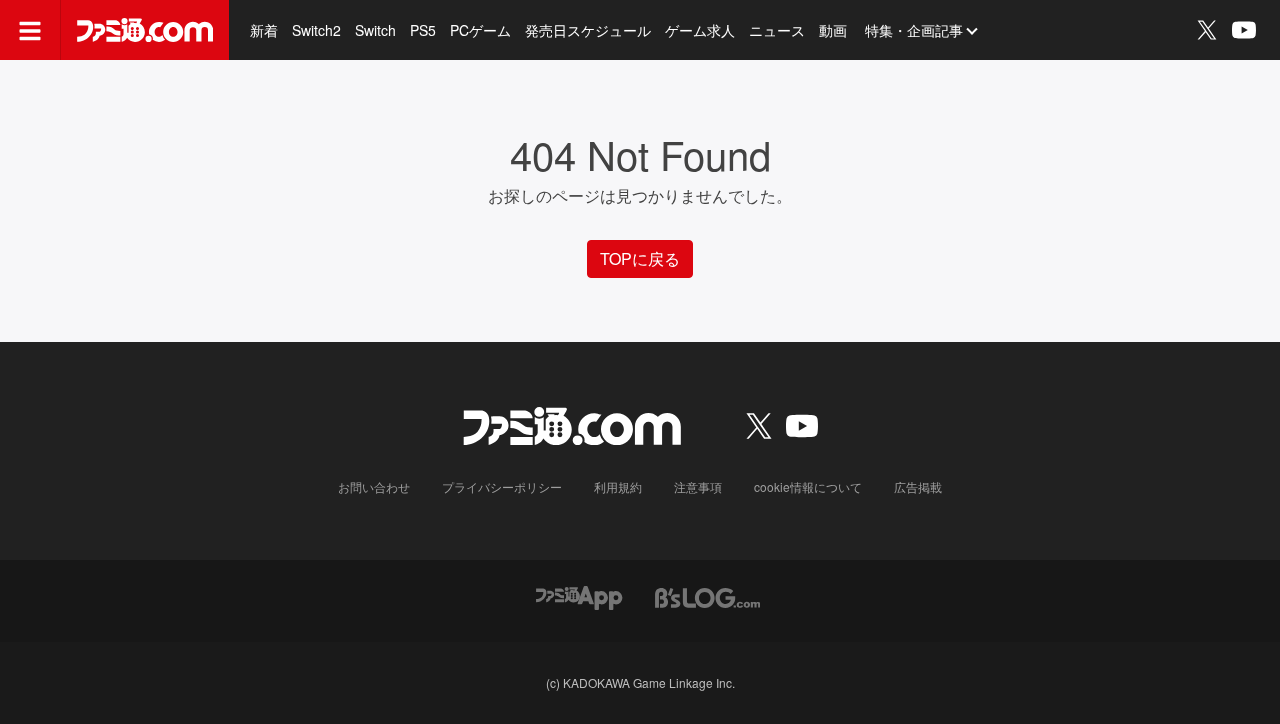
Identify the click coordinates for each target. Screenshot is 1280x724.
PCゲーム (480, 30)
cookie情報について (808, 486)
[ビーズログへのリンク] (707, 595)
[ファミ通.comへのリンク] (145, 30)
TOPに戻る (640, 258)
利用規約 (618, 486)
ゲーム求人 (700, 30)
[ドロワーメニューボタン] (30, 30)
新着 (264, 30)
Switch (375, 30)
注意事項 (698, 486)
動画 (833, 30)
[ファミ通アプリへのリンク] (579, 595)
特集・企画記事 (914, 30)
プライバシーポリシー (502, 486)
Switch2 (316, 30)
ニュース (777, 30)
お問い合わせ (374, 486)
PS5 (423, 30)
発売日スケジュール (588, 30)
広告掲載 (918, 486)
